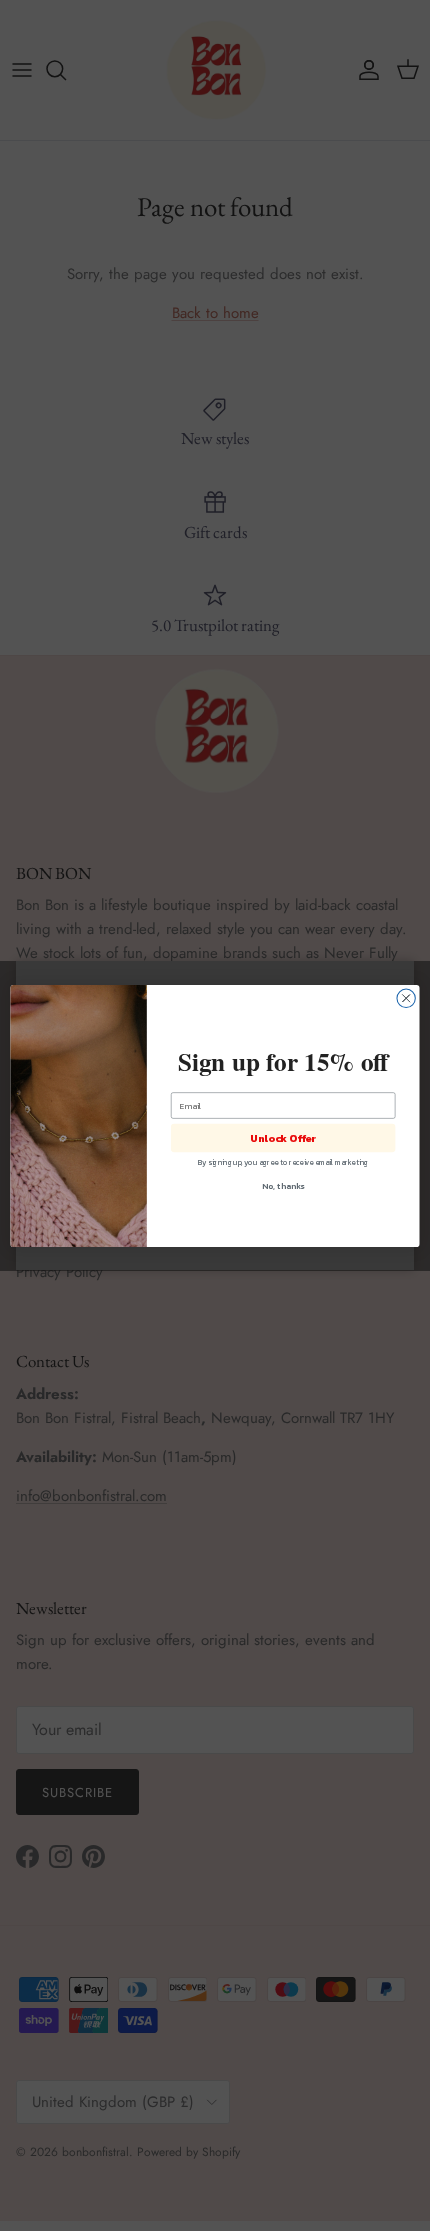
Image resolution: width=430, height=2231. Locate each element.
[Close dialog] (406, 998)
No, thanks (283, 1185)
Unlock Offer (283, 1138)
